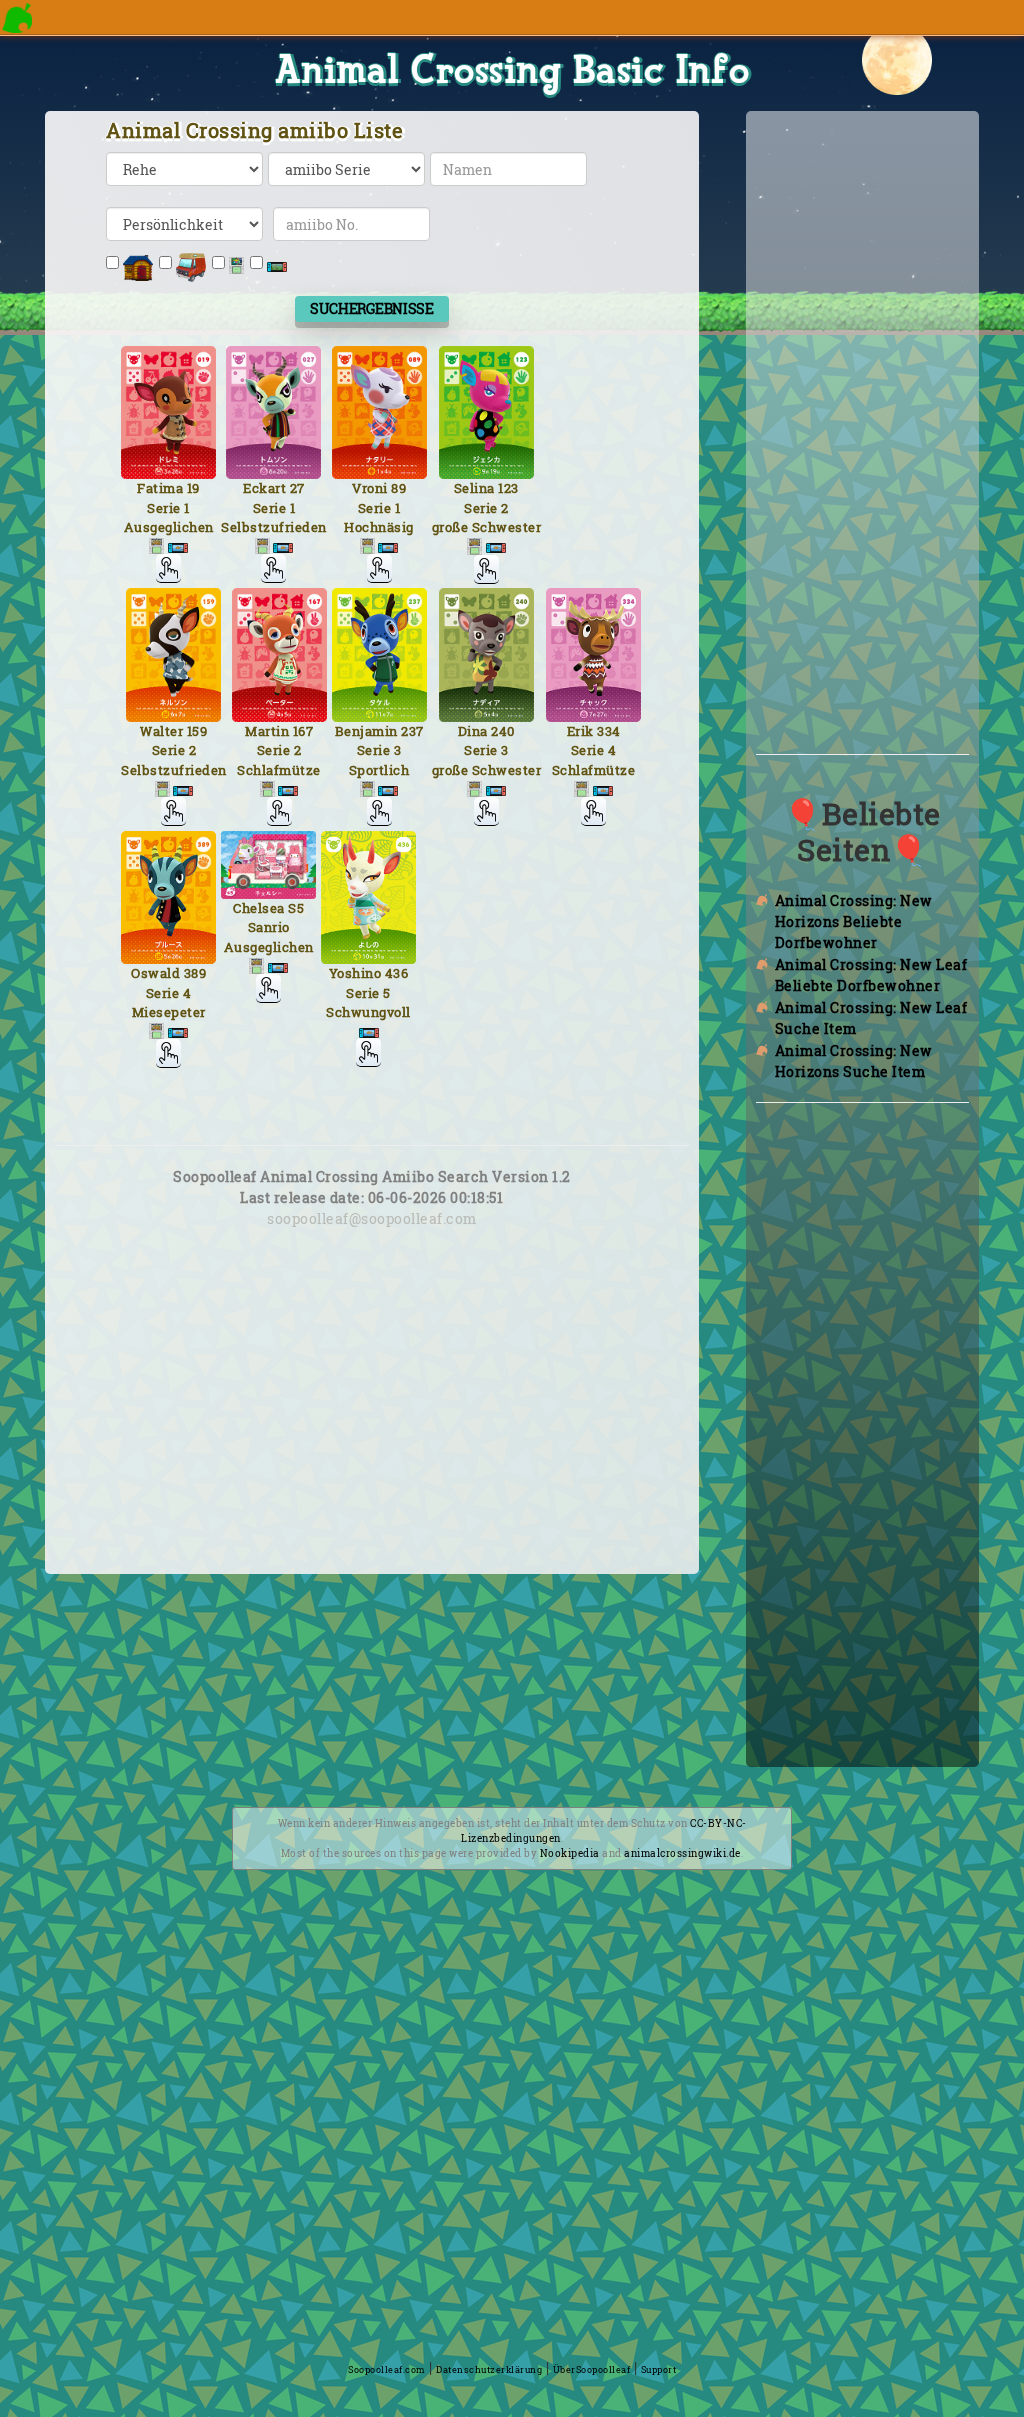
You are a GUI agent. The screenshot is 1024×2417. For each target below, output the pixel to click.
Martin (267, 731)
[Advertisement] (372, 1427)
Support (659, 2369)
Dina (473, 731)
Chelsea (259, 908)
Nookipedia (570, 1853)
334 (609, 731)
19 (193, 488)
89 (398, 488)
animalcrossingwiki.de (682, 1853)
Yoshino (355, 973)
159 (197, 731)
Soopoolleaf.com (387, 2369)
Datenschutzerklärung (489, 2369)
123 (508, 488)
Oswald (155, 973)
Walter (161, 731)
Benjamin (366, 731)
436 (397, 973)
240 (503, 731)
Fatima (160, 488)
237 (412, 731)
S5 (296, 908)
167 (303, 731)
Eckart (264, 488)
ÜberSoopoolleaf (592, 2369)
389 (195, 973)
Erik (580, 731)
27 (297, 488)
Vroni (370, 488)
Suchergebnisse (372, 308)
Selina (474, 488)
